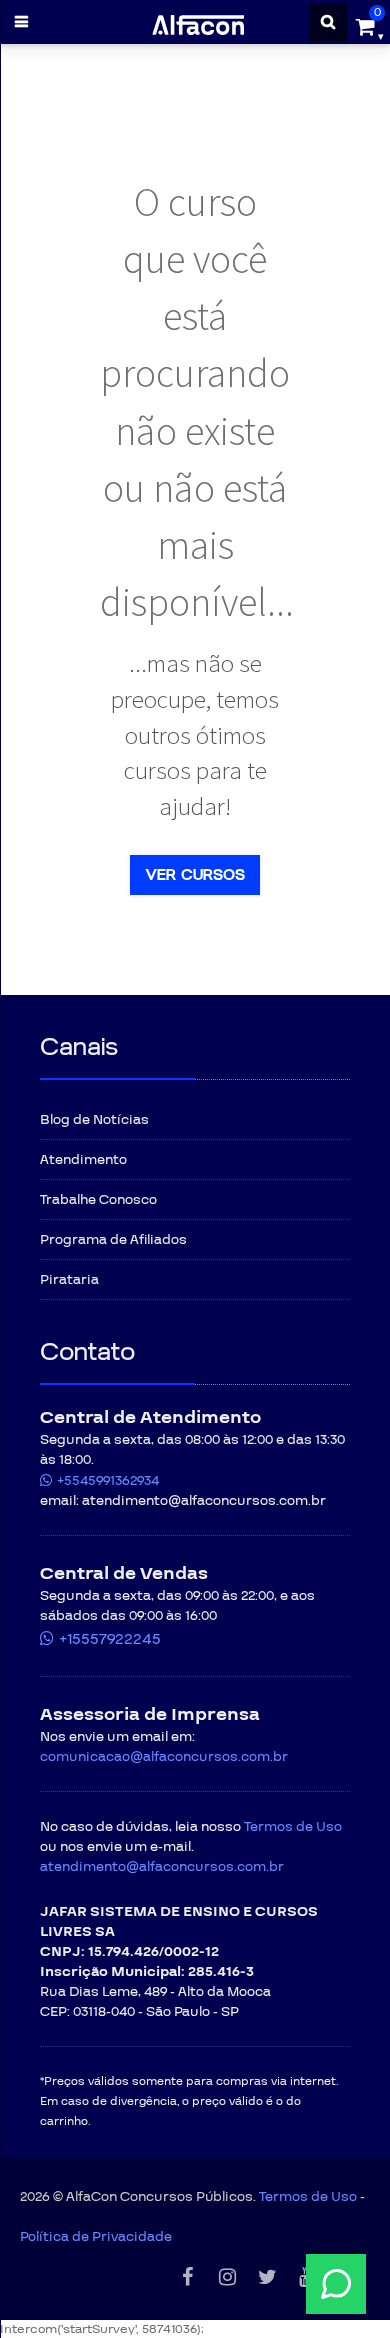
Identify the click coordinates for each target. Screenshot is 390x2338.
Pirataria (69, 1280)
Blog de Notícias (94, 1120)
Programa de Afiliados (113, 1240)
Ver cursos (195, 875)
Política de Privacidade (96, 2237)
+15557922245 (110, 1639)
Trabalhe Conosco (98, 1200)
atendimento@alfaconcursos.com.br (162, 1867)
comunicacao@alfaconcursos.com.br (164, 1757)
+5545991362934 (108, 1481)
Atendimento (83, 1160)
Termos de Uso (293, 1827)
